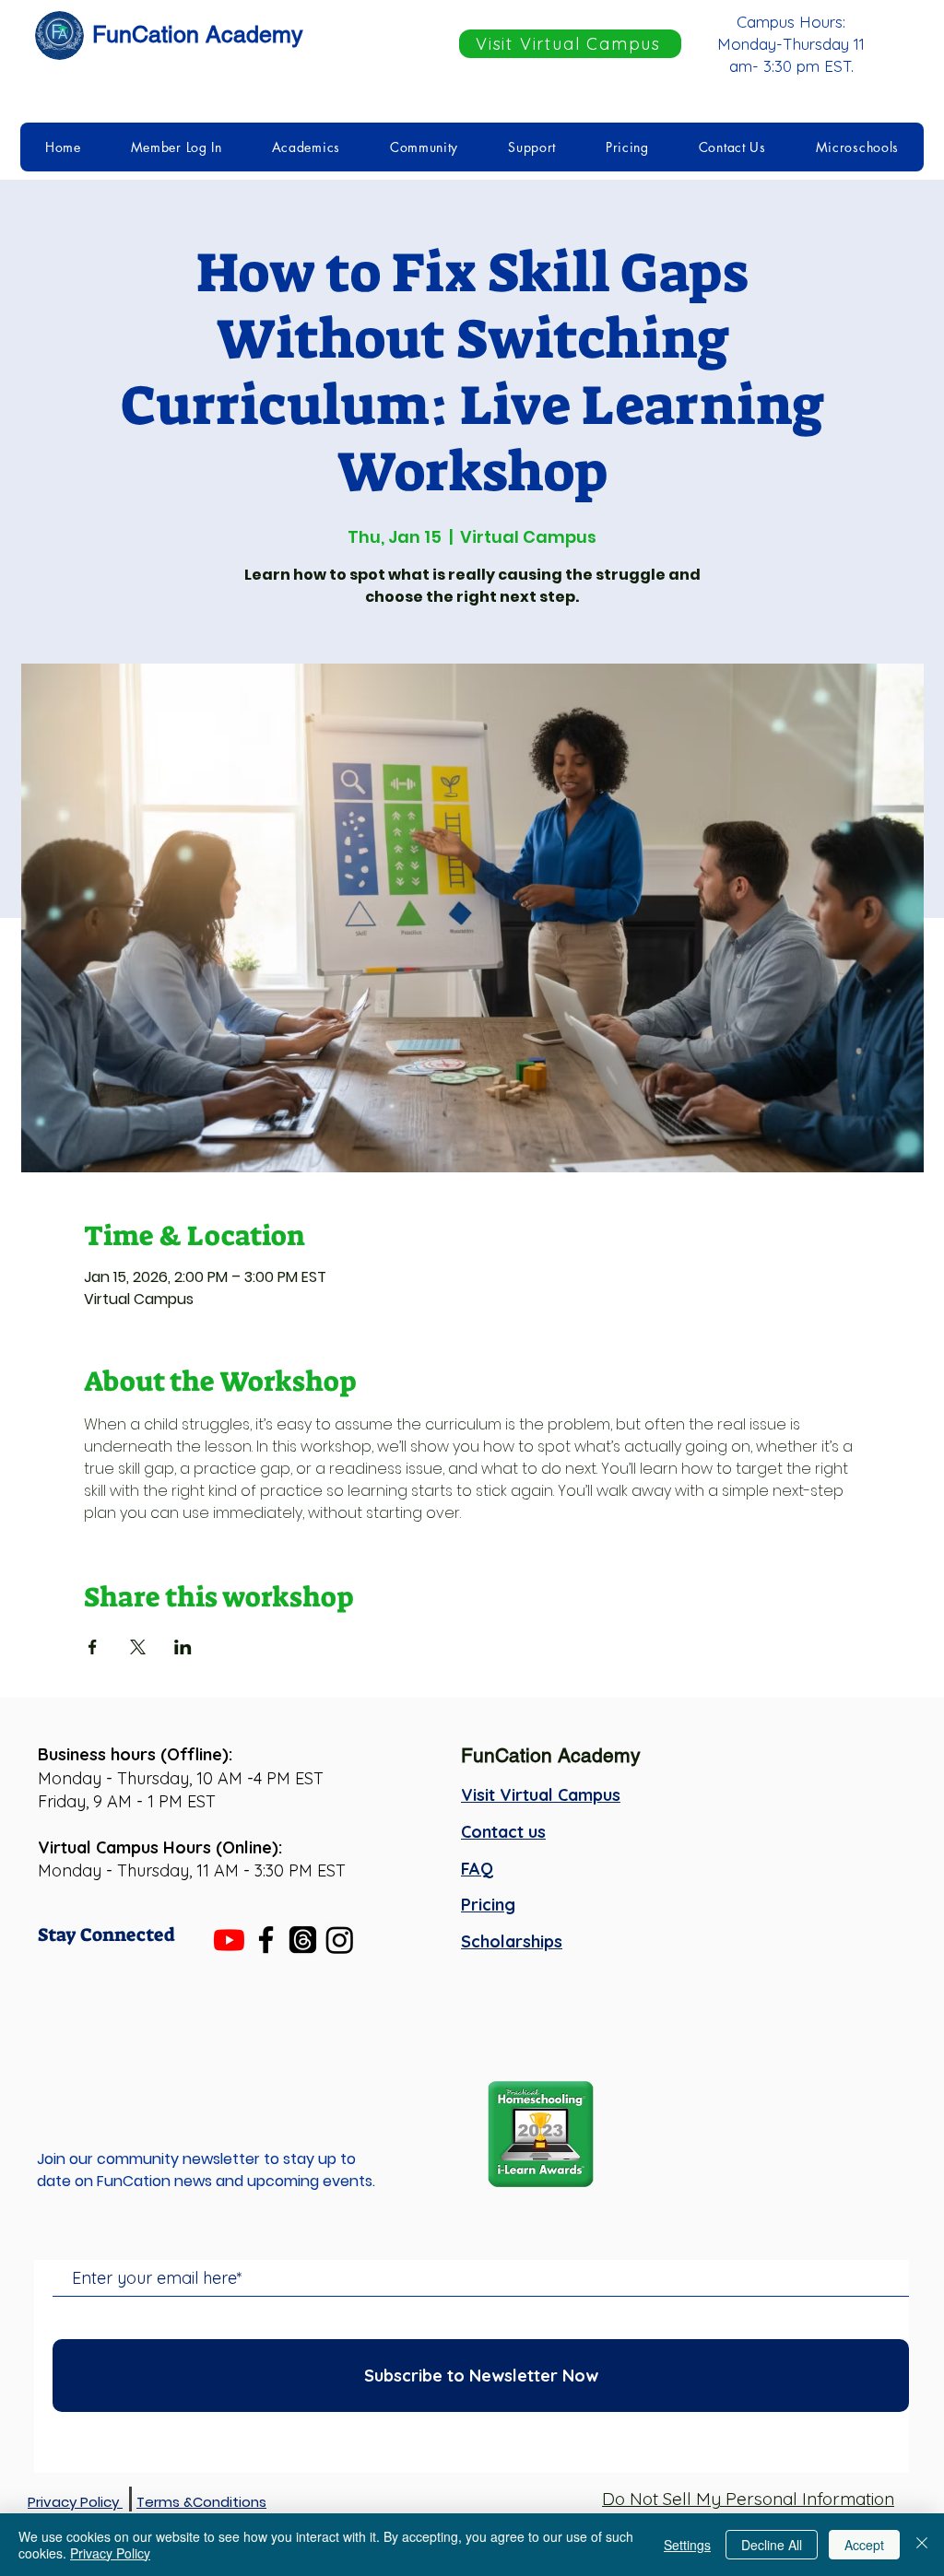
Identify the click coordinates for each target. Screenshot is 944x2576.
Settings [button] (687, 2545)
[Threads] (303, 1940)
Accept (864, 2545)
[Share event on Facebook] (93, 1647)
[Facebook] (266, 1940)
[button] (177, 147)
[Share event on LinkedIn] (183, 1647)
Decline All (772, 2545)
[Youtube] (229, 1940)
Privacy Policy (110, 2553)
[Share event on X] (138, 1647)
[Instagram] (340, 1940)
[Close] (922, 2545)
